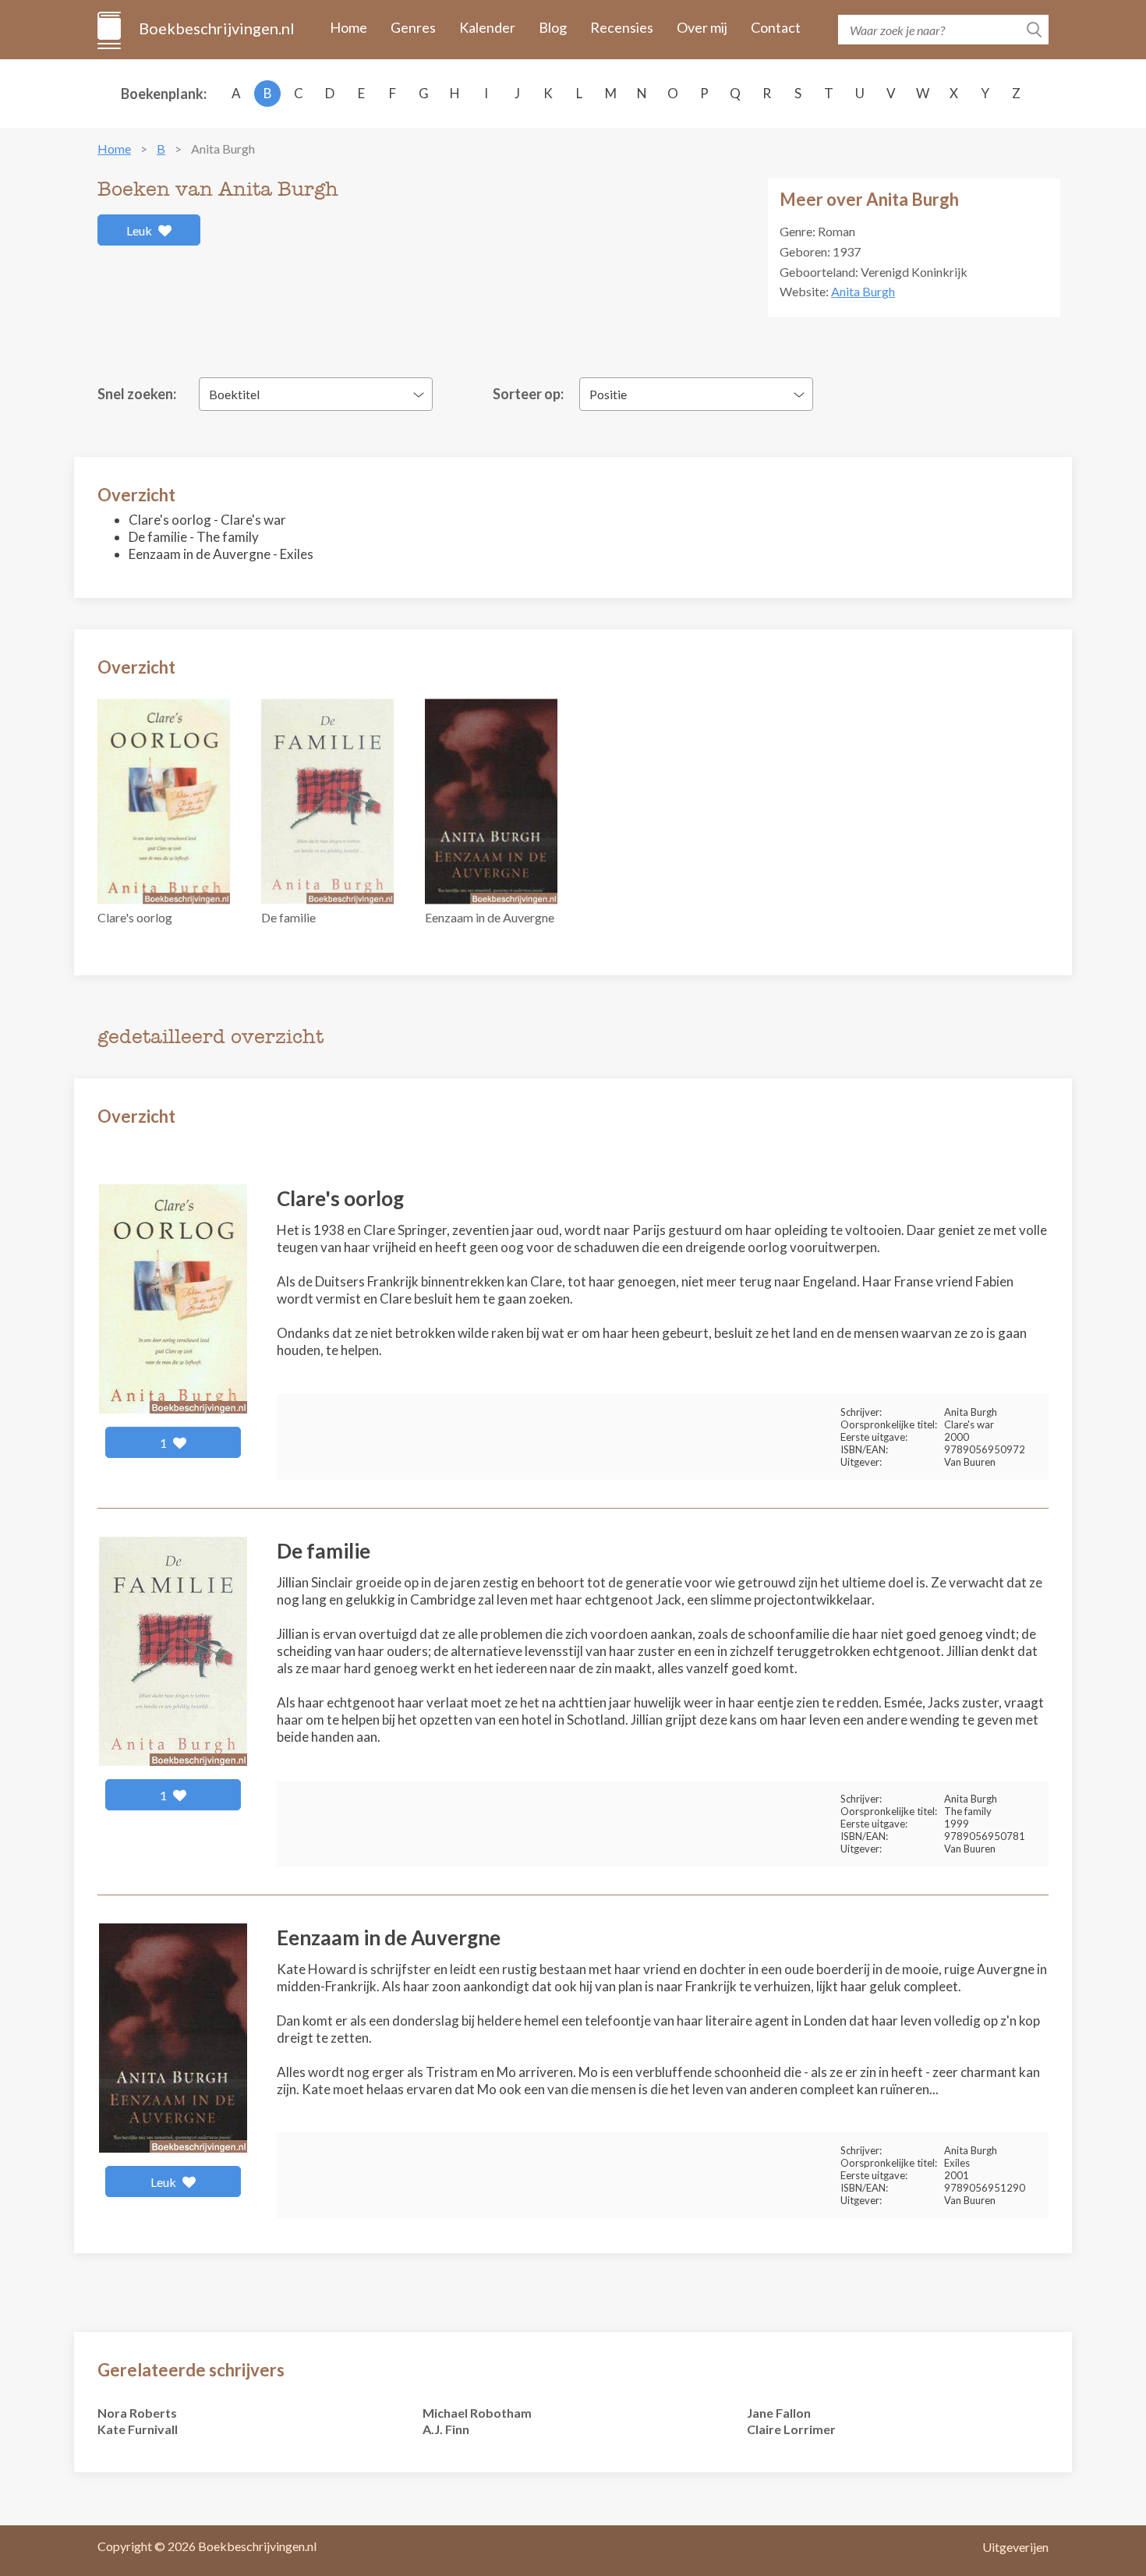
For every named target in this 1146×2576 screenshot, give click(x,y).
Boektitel (234, 394)
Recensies (622, 27)
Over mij (702, 27)
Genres (413, 27)
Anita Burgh (863, 291)
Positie (608, 394)
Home (348, 27)
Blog (553, 27)
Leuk (140, 230)
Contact (776, 27)
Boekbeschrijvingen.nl (216, 28)
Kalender (487, 27)
